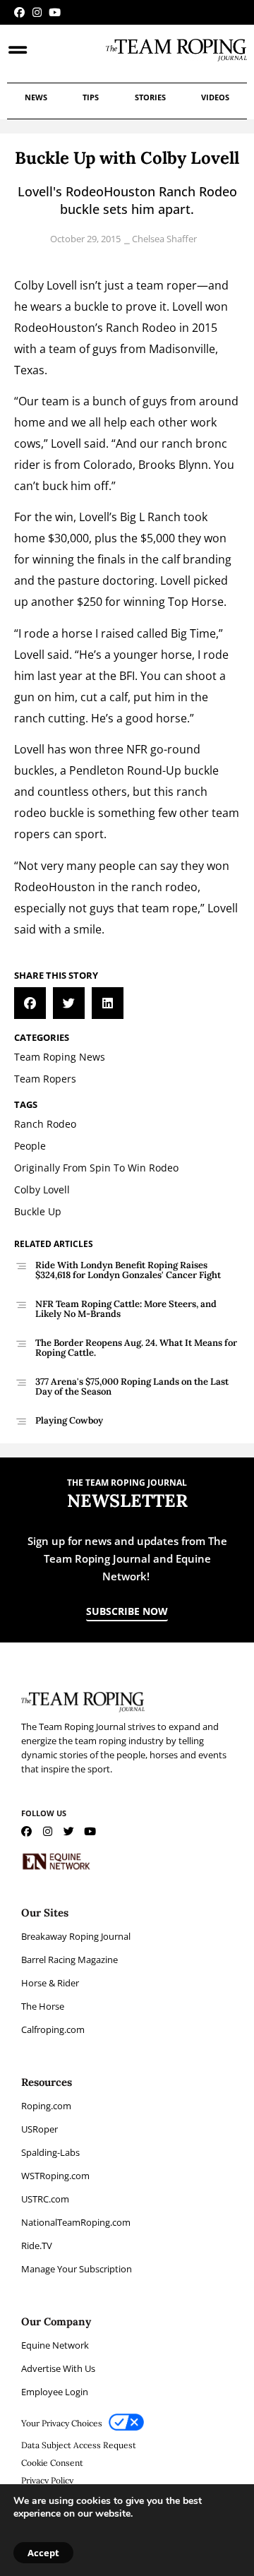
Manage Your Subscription (77, 2269)
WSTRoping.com (55, 2176)
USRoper (40, 2129)
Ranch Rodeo (141, 328)
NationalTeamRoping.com (76, 2222)
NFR (137, 749)
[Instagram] (37, 12)
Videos (215, 97)
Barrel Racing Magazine (69, 1960)
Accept (43, 2553)
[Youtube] (55, 12)
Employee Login (55, 2392)
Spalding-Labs (50, 2152)
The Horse (43, 2006)
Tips (91, 97)
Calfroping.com (53, 2029)
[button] (30, 1003)
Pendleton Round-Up (125, 770)
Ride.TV (37, 2246)
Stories (150, 97)
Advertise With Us (58, 2368)
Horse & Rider (50, 1983)
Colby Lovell (46, 285)
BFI (127, 676)
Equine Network (55, 2345)
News (36, 97)
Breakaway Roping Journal (76, 1936)
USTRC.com (45, 2199)
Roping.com (46, 2106)
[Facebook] (19, 12)
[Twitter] (69, 1831)
